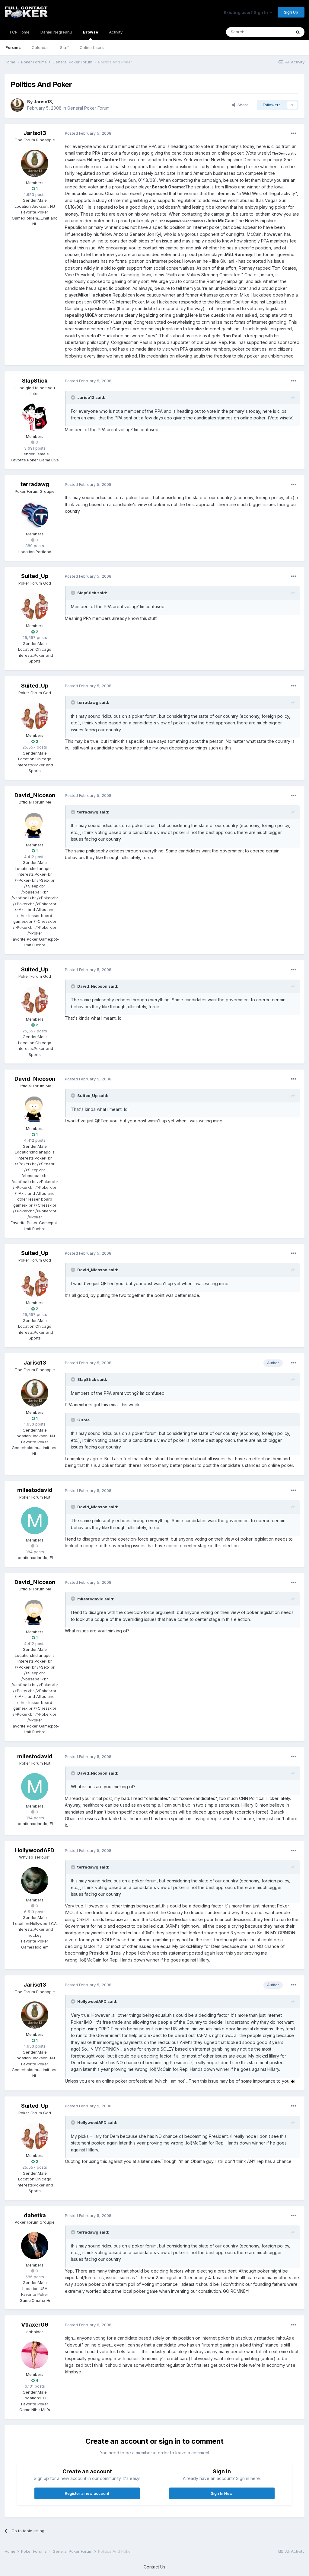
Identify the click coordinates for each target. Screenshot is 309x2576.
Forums (13, 47)
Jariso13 (43, 102)
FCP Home (20, 32)
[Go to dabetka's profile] (35, 2246)
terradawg (35, 484)
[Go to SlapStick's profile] (35, 417)
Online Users (92, 47)
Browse (91, 32)
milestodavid (35, 1490)
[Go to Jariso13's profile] (17, 105)
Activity (116, 32)
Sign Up (291, 12)
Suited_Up (35, 576)
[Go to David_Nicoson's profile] (35, 826)
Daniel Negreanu (56, 32)
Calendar (40, 47)
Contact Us (154, 2567)
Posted (88, 133)
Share (242, 105)
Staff (64, 47)
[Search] (298, 32)
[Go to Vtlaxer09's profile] (35, 2355)
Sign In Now (222, 2493)
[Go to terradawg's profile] (35, 515)
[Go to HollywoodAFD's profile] (35, 1881)
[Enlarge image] (293, 2081)
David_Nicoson (35, 795)
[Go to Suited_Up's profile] (35, 606)
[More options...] (294, 133)
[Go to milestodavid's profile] (35, 1521)
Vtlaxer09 (35, 2325)
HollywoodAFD (35, 1850)
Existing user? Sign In (247, 12)
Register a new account (87, 2493)
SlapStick (35, 381)
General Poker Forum (88, 108)
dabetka (35, 2215)
